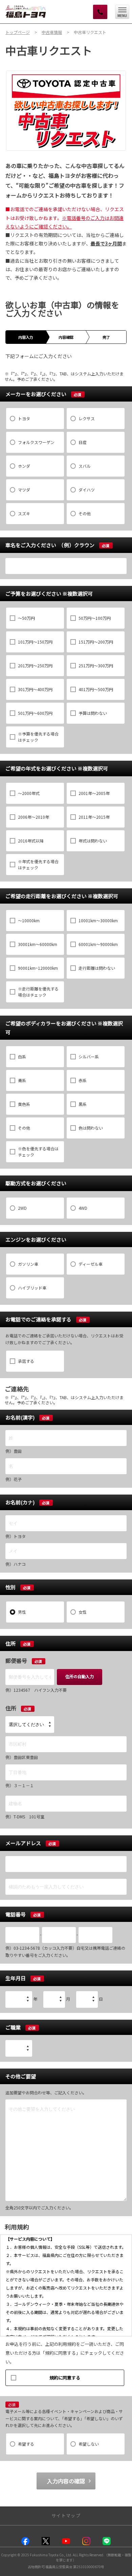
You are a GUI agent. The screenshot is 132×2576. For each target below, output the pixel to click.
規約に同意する (65, 2378)
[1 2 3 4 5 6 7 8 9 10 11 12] (54, 1999)
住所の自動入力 (80, 1676)
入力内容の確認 (66, 2481)
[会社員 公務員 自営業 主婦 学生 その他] (19, 2048)
